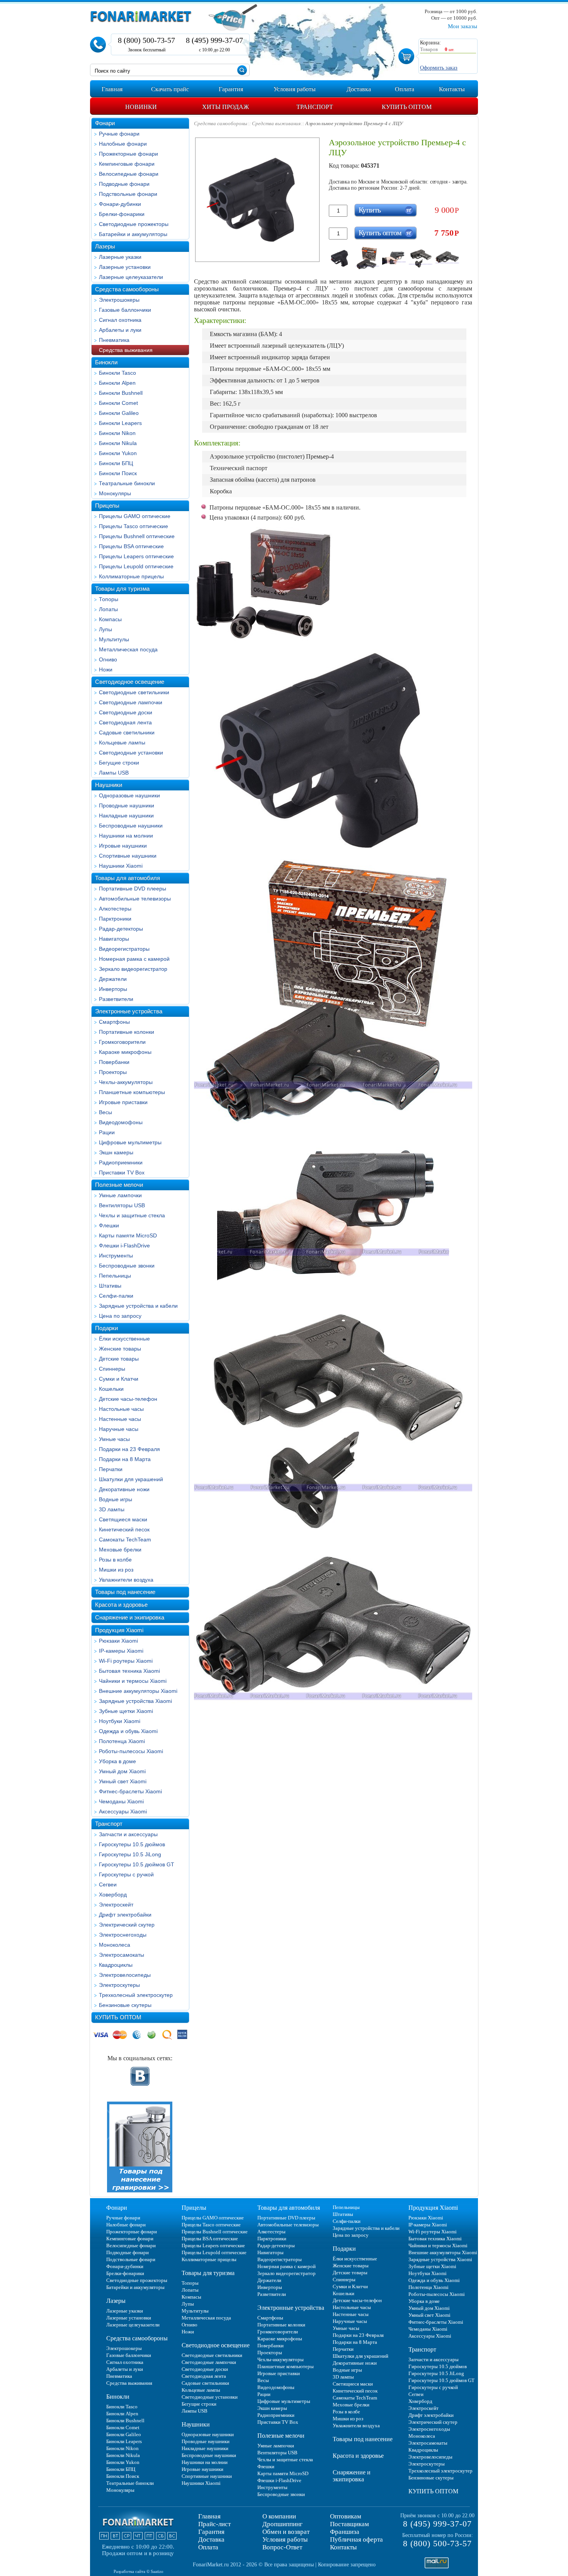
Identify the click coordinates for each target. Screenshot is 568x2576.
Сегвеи (108, 1884)
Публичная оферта (356, 2539)
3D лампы (112, 1509)
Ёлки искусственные (124, 1339)
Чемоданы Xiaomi (121, 1801)
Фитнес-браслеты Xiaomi (130, 1791)
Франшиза (345, 2532)
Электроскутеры (119, 1985)
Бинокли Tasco (117, 373)
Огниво (108, 659)
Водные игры (116, 1499)
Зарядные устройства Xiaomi (135, 1701)
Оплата (208, 2547)
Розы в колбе (115, 1560)
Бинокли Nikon (117, 433)
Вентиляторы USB (122, 1205)
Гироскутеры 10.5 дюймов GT (137, 1864)
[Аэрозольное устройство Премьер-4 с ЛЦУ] (341, 258)
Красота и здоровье (121, 1605)
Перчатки (111, 1469)
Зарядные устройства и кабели (138, 1306)
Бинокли (106, 362)
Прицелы (107, 506)
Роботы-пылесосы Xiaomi (131, 1751)
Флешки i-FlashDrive (124, 1246)
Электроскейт (116, 1905)
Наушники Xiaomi (121, 866)
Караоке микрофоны (125, 1052)
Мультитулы (114, 639)
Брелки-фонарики (122, 214)
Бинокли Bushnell (121, 393)
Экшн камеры (116, 1152)
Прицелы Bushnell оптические (137, 536)
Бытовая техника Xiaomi (129, 1671)
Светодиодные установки (131, 753)
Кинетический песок (124, 1529)
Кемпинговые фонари (127, 164)
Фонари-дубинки (120, 204)
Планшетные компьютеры (132, 1092)
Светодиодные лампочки (131, 702)
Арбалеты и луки (120, 330)
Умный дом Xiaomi (122, 1771)
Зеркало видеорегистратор (133, 969)
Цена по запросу (120, 1316)
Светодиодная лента (125, 722)
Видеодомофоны (121, 1122)
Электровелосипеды (125, 1975)
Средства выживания (126, 350)
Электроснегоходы (123, 1935)
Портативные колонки (127, 1032)
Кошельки (111, 1389)
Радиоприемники (121, 1162)
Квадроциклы (116, 1965)
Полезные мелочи (119, 1185)
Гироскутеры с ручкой (126, 1874)
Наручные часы (119, 1429)
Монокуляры (115, 493)
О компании (279, 2516)
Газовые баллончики (125, 310)
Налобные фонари (123, 144)
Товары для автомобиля (128, 878)
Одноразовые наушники (129, 795)
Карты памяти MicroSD (128, 1235)
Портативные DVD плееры (133, 889)
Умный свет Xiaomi (123, 1781)
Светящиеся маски (123, 1519)
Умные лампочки (120, 1195)
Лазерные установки (125, 267)
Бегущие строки (119, 763)
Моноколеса (115, 1945)
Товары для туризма (122, 589)
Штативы (110, 1286)
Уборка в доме (117, 1761)
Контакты (343, 2547)
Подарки (106, 1328)
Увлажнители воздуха (126, 1580)
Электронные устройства (129, 1011)
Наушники (109, 785)
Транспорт (109, 1824)
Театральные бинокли (127, 483)
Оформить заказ (439, 68)
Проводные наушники (127, 805)
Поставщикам (349, 2524)
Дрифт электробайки (125, 1915)
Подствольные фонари (128, 194)
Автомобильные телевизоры (135, 899)
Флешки (109, 1225)
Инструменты (116, 1256)
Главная (209, 2516)
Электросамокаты (122, 1955)
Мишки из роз (116, 1570)
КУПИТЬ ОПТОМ (118, 2017)
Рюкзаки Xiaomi (118, 1641)
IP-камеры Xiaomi (121, 1651)
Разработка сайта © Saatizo (139, 2571)
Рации (107, 1132)
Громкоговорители (122, 1042)
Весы (105, 1112)
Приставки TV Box (122, 1172)
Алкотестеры (115, 909)
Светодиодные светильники (134, 692)
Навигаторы (114, 939)
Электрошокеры (119, 300)
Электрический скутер (127, 1925)
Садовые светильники (127, 732)
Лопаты (108, 609)
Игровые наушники (123, 846)
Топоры (109, 599)
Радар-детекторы (121, 929)
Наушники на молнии (126, 836)
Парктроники (115, 919)
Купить (370, 210)
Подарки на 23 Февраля (129, 1449)
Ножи (106, 669)
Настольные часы (121, 1409)
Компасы (110, 619)
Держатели (113, 979)
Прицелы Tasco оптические (133, 526)
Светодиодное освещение (130, 682)
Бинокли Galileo (119, 413)
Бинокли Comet (118, 403)
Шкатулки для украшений (131, 1479)
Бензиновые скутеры (125, 2005)
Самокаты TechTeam (125, 1539)
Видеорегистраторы (124, 949)
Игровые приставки (123, 1102)
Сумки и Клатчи (119, 1379)
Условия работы (285, 2539)
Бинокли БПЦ (116, 463)
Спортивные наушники (128, 856)
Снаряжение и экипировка (130, 1617)
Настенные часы (120, 1419)
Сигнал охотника (120, 320)
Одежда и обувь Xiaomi (128, 1731)
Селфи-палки (116, 1296)
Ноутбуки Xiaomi (120, 1721)
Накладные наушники (126, 816)
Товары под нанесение (125, 1592)
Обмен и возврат (286, 2532)
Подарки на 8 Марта (125, 1459)
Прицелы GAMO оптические (135, 516)
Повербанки (114, 1062)
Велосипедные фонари (129, 174)
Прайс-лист (214, 2524)
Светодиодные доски (126, 712)
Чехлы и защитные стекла (132, 1215)
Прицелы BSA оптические (131, 546)
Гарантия (211, 2532)
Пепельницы (115, 1276)
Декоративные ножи (124, 1489)
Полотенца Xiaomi (122, 1741)
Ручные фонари (119, 134)
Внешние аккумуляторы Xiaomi (138, 1691)
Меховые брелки (120, 1550)
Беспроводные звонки (127, 1266)
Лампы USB (114, 773)
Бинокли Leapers (120, 423)
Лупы (105, 629)
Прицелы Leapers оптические (136, 556)
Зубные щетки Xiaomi (126, 1711)
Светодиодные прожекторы (134, 224)
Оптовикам (346, 2516)
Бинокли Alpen (117, 383)
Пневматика (114, 340)
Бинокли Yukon (118, 453)
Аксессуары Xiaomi (123, 1811)
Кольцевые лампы (122, 743)
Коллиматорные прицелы (131, 576)
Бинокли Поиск (118, 473)
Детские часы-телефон (128, 1399)
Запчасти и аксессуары (128, 1834)
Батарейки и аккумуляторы (133, 234)
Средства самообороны (127, 289)
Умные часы (114, 1439)
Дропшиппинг (282, 2524)
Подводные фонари (124, 184)
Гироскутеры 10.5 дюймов (132, 1844)
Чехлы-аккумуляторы (126, 1082)
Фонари (105, 123)
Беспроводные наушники (131, 826)
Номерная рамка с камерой (134, 959)
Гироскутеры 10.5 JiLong (130, 1854)
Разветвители (116, 999)
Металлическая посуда (128, 649)
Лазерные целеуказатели (131, 277)
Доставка (211, 2539)
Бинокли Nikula (118, 443)
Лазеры (105, 246)
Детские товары (119, 1359)
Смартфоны (114, 1022)
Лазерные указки (120, 257)
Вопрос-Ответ (282, 2547)
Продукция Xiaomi (119, 1630)
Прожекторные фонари (128, 154)
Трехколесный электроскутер (136, 1995)
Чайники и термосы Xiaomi (133, 1681)
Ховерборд (113, 1895)
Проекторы (113, 1072)
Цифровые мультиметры (130, 1142)
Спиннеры (112, 1369)
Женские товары (120, 1349)
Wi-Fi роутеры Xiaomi (126, 1661)
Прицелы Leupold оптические (136, 566)
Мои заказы (463, 26)
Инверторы (113, 989)
